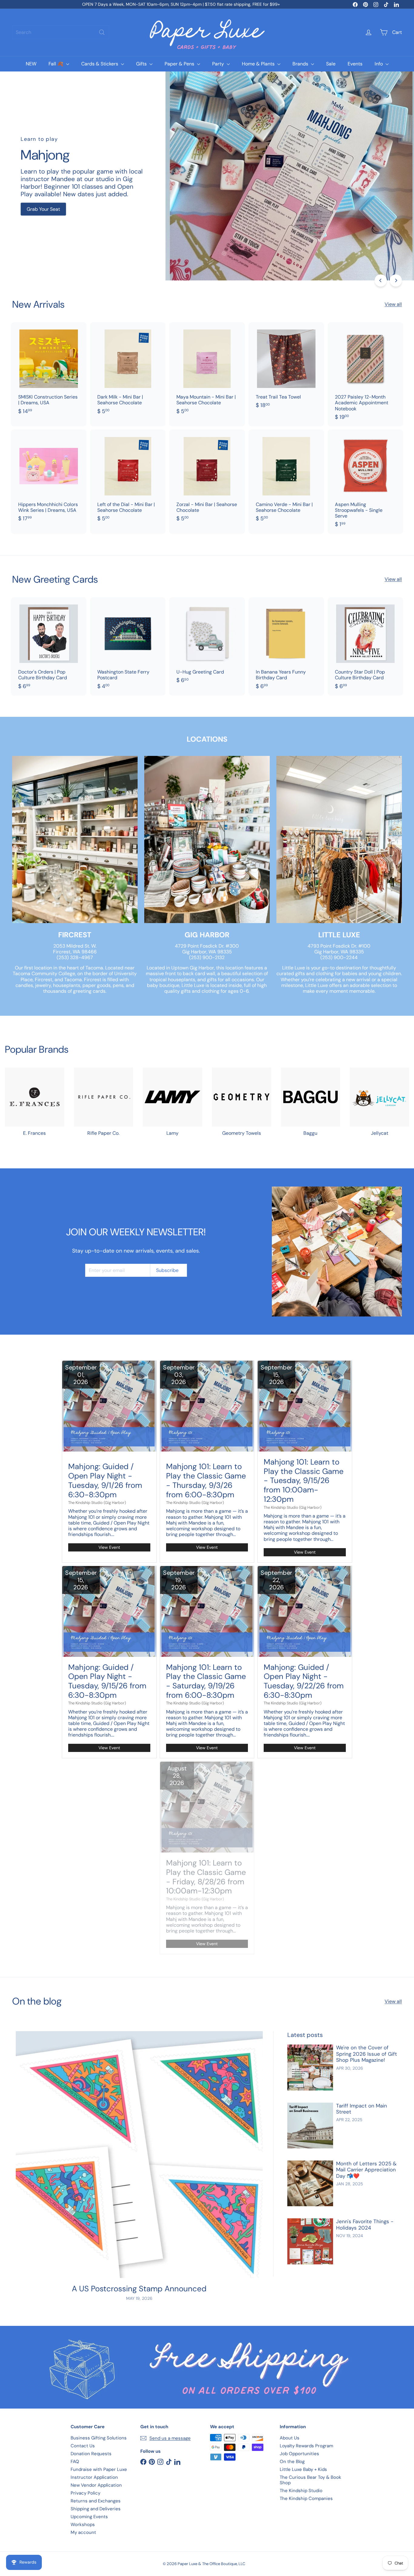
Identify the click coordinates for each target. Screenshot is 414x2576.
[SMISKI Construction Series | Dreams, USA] (49, 371)
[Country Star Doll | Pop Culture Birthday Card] (365, 646)
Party (219, 64)
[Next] (396, 280)
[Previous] (381, 280)
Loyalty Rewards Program (306, 2446)
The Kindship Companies (306, 2498)
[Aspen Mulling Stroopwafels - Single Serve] (365, 482)
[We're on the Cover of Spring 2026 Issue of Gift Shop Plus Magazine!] (310, 2067)
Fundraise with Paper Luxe (99, 2469)
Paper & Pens (180, 64)
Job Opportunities (299, 2454)
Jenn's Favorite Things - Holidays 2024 (365, 2225)
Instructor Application (94, 2477)
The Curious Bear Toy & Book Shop (310, 2480)
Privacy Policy (85, 2493)
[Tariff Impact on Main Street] (310, 2126)
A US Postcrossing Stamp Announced (139, 2289)
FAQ (75, 2462)
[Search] (102, 32)
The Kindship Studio (301, 2491)
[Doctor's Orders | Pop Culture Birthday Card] (49, 646)
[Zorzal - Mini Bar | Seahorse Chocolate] (207, 479)
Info (379, 64)
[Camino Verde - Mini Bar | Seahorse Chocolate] (286, 479)
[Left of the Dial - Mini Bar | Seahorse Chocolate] (128, 479)
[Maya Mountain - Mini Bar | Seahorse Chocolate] (207, 371)
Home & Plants (259, 64)
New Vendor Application (96, 2485)
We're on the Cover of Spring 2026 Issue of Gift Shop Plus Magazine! (367, 2054)
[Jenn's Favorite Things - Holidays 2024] (310, 2241)
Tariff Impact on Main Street (362, 2109)
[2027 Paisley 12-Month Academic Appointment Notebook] (365, 374)
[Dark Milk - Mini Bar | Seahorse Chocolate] (128, 371)
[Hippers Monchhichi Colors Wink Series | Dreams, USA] (49, 479)
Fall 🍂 (57, 64)
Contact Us (83, 2446)
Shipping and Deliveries (96, 2509)
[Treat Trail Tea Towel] (286, 369)
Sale (331, 64)
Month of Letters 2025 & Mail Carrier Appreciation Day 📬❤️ (366, 2170)
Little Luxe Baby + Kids (303, 2469)
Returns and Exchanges (96, 2501)
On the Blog (292, 2462)
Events (355, 64)
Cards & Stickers (100, 64)
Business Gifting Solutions (99, 2438)
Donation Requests (91, 2454)
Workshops (83, 2525)
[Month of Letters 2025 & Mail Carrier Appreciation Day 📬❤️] (310, 2183)
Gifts (142, 64)
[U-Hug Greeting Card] (207, 644)
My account (83, 2532)
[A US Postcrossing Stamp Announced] (139, 2155)
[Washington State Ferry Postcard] (128, 646)
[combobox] (61, 32)
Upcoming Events (89, 2517)
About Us (290, 2438)
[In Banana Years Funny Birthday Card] (286, 646)
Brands (301, 64)
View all (393, 304)
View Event (109, 1547)
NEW (31, 64)
